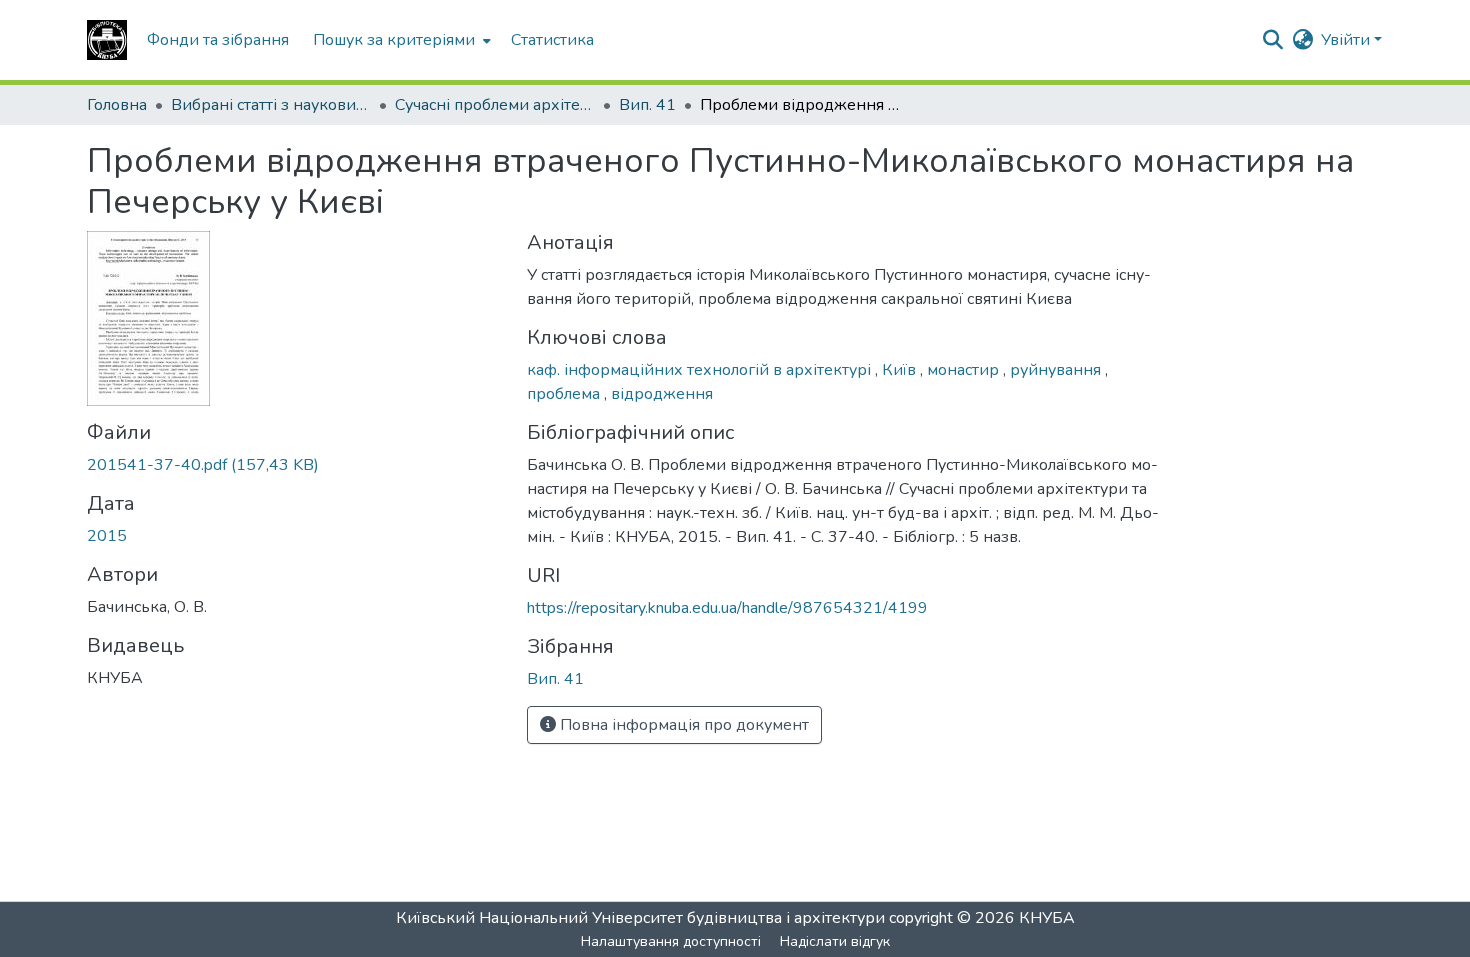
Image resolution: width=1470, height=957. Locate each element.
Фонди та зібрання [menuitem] (218, 40)
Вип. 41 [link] (647, 105)
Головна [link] (117, 105)
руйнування (1057, 370)
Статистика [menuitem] (552, 40)
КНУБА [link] (1047, 918)
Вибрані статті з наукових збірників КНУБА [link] (271, 105)
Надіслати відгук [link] (835, 941)
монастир (965, 370)
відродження (662, 394)
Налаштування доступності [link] (671, 941)
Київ (901, 370)
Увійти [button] (1347, 40)
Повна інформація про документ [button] (682, 725)
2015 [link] (107, 536)
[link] (295, 465)
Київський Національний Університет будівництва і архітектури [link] (640, 918)
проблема (565, 394)
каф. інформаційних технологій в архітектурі (701, 370)
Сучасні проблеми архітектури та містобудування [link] (495, 105)
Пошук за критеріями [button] (394, 40)
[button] (107, 40)
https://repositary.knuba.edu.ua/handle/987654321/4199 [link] (727, 608)
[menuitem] (400, 40)
